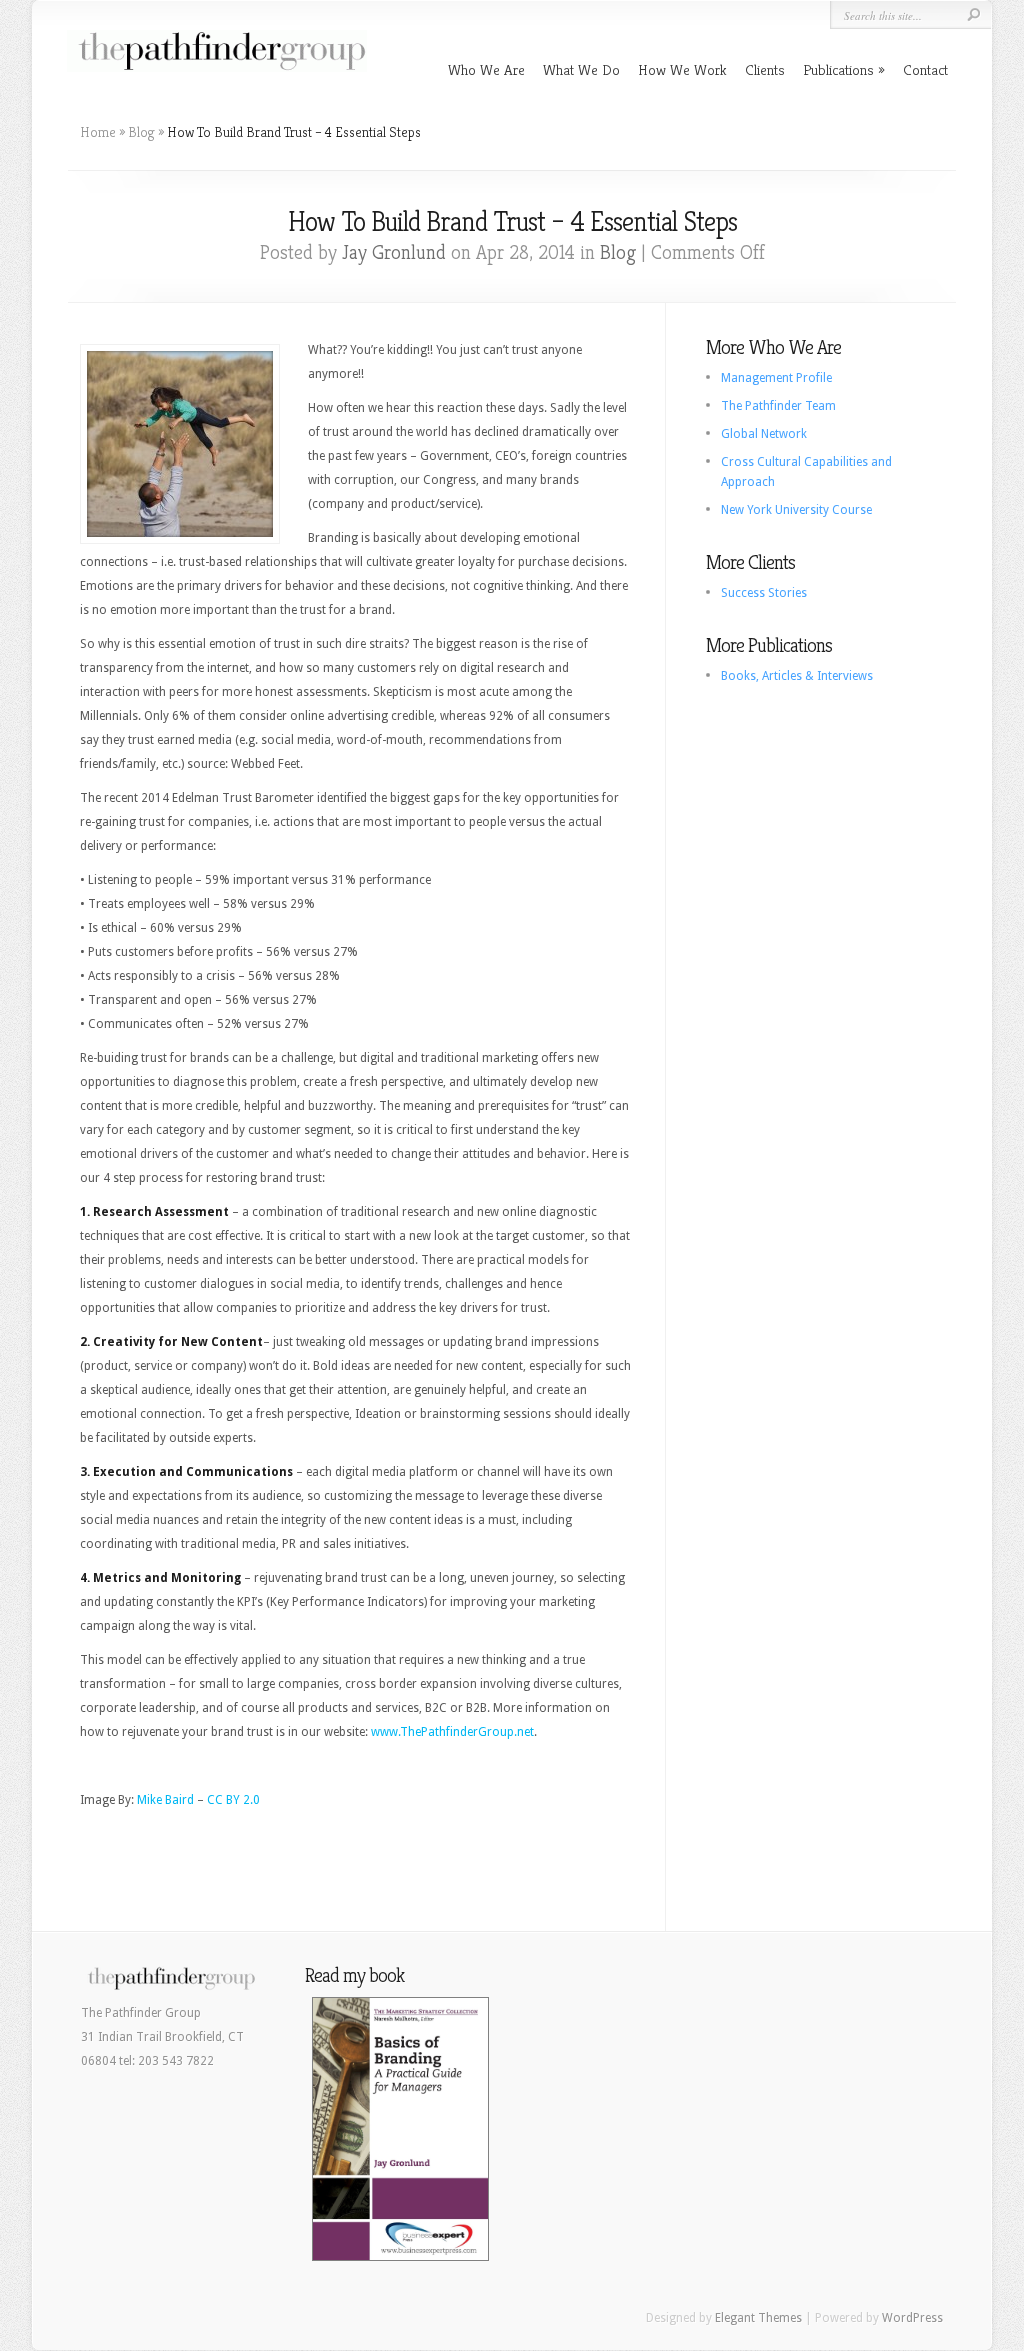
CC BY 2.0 (233, 1800)
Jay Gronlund (394, 252)
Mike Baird (165, 1800)
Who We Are (486, 69)
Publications (838, 69)
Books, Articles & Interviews (797, 676)
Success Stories (764, 593)
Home (98, 132)
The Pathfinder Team (778, 406)
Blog (141, 132)
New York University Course (796, 510)
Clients (765, 69)
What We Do (581, 69)
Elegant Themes (758, 2318)
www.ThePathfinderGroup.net (452, 1732)
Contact (925, 69)
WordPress (912, 2318)
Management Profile (776, 378)
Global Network (764, 434)
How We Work (682, 69)
